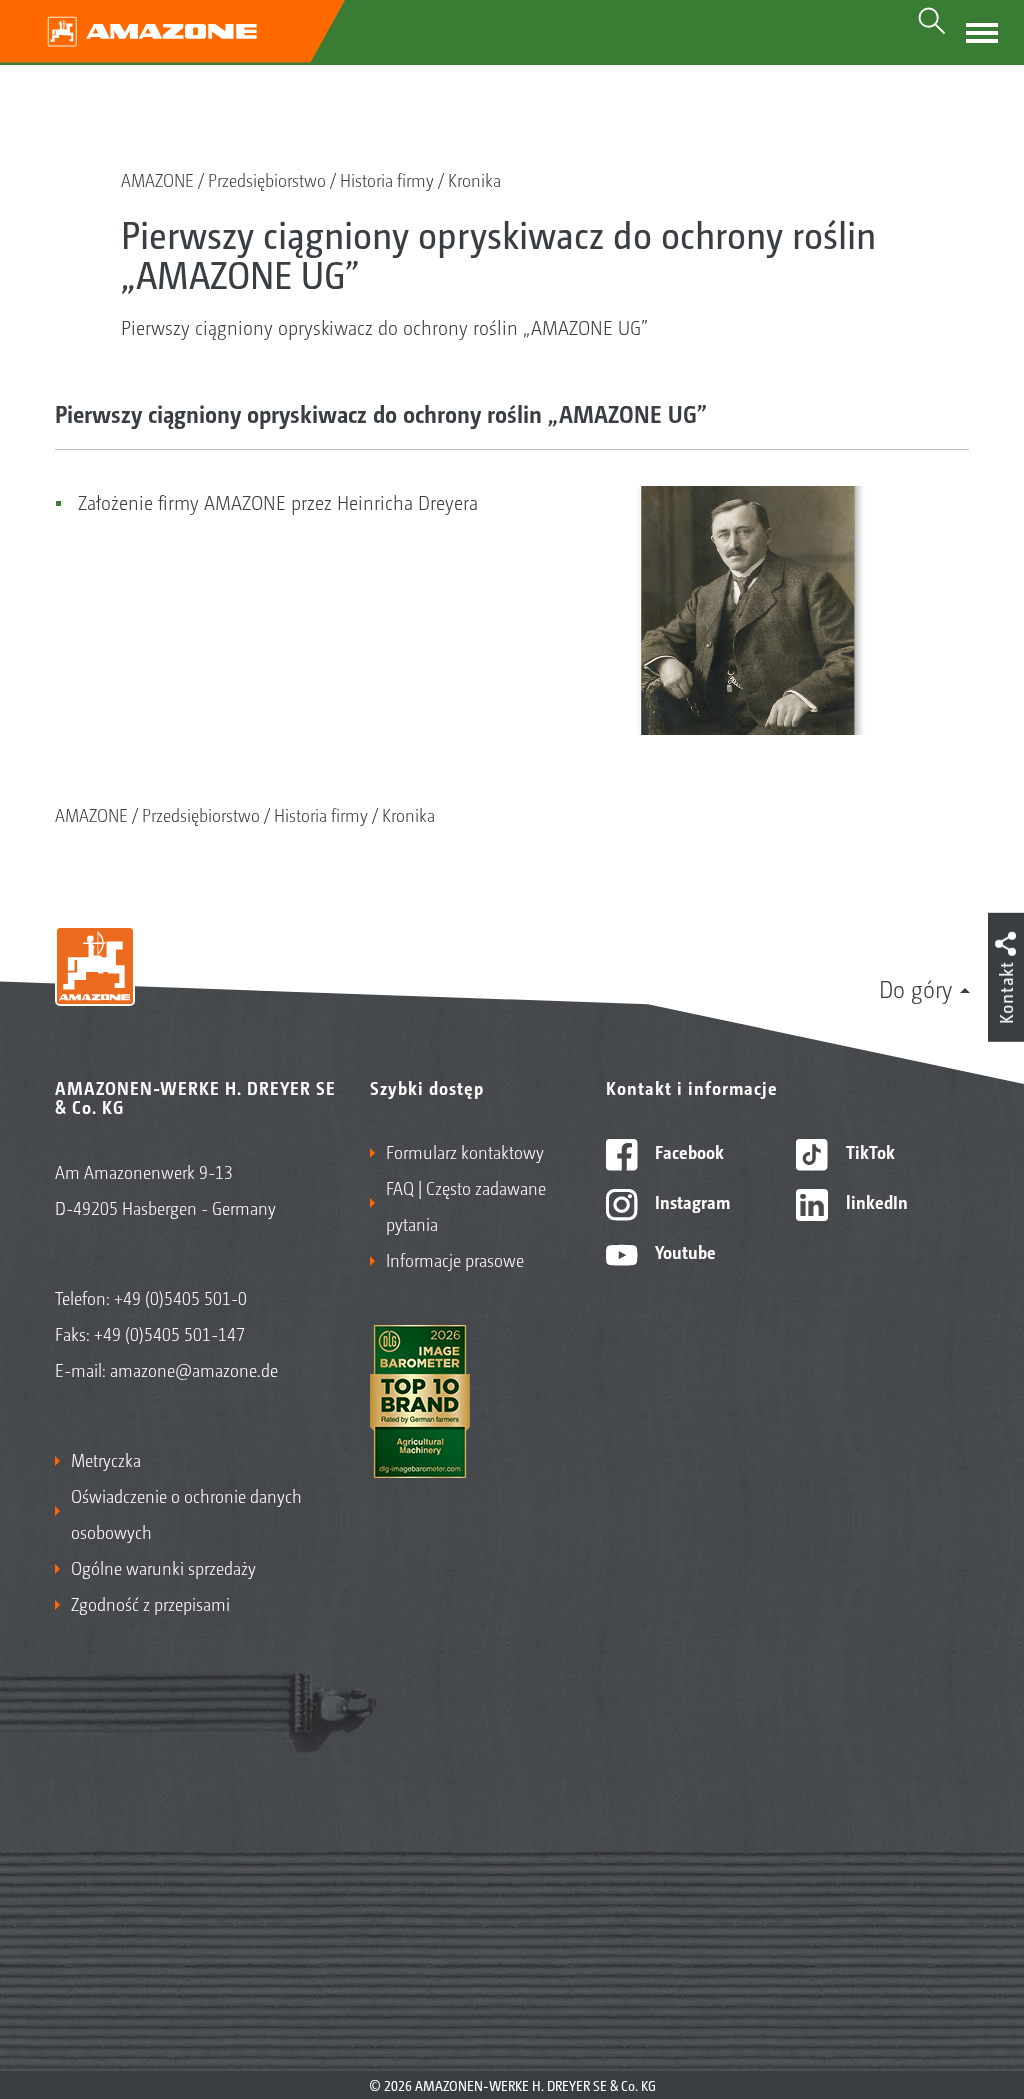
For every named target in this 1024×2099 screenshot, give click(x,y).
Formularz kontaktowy (465, 1151)
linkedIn (875, 1201)
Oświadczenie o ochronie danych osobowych (186, 1513)
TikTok (868, 1151)
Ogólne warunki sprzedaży (163, 1567)
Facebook (687, 1151)
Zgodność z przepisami (150, 1603)
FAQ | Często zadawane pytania (466, 1205)
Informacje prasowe (455, 1259)
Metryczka (106, 1459)
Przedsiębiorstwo (267, 179)
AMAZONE (157, 179)
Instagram (690, 1201)
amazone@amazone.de (194, 1369)
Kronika (474, 179)
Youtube (683, 1251)
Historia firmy (387, 179)
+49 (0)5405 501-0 (180, 1297)
